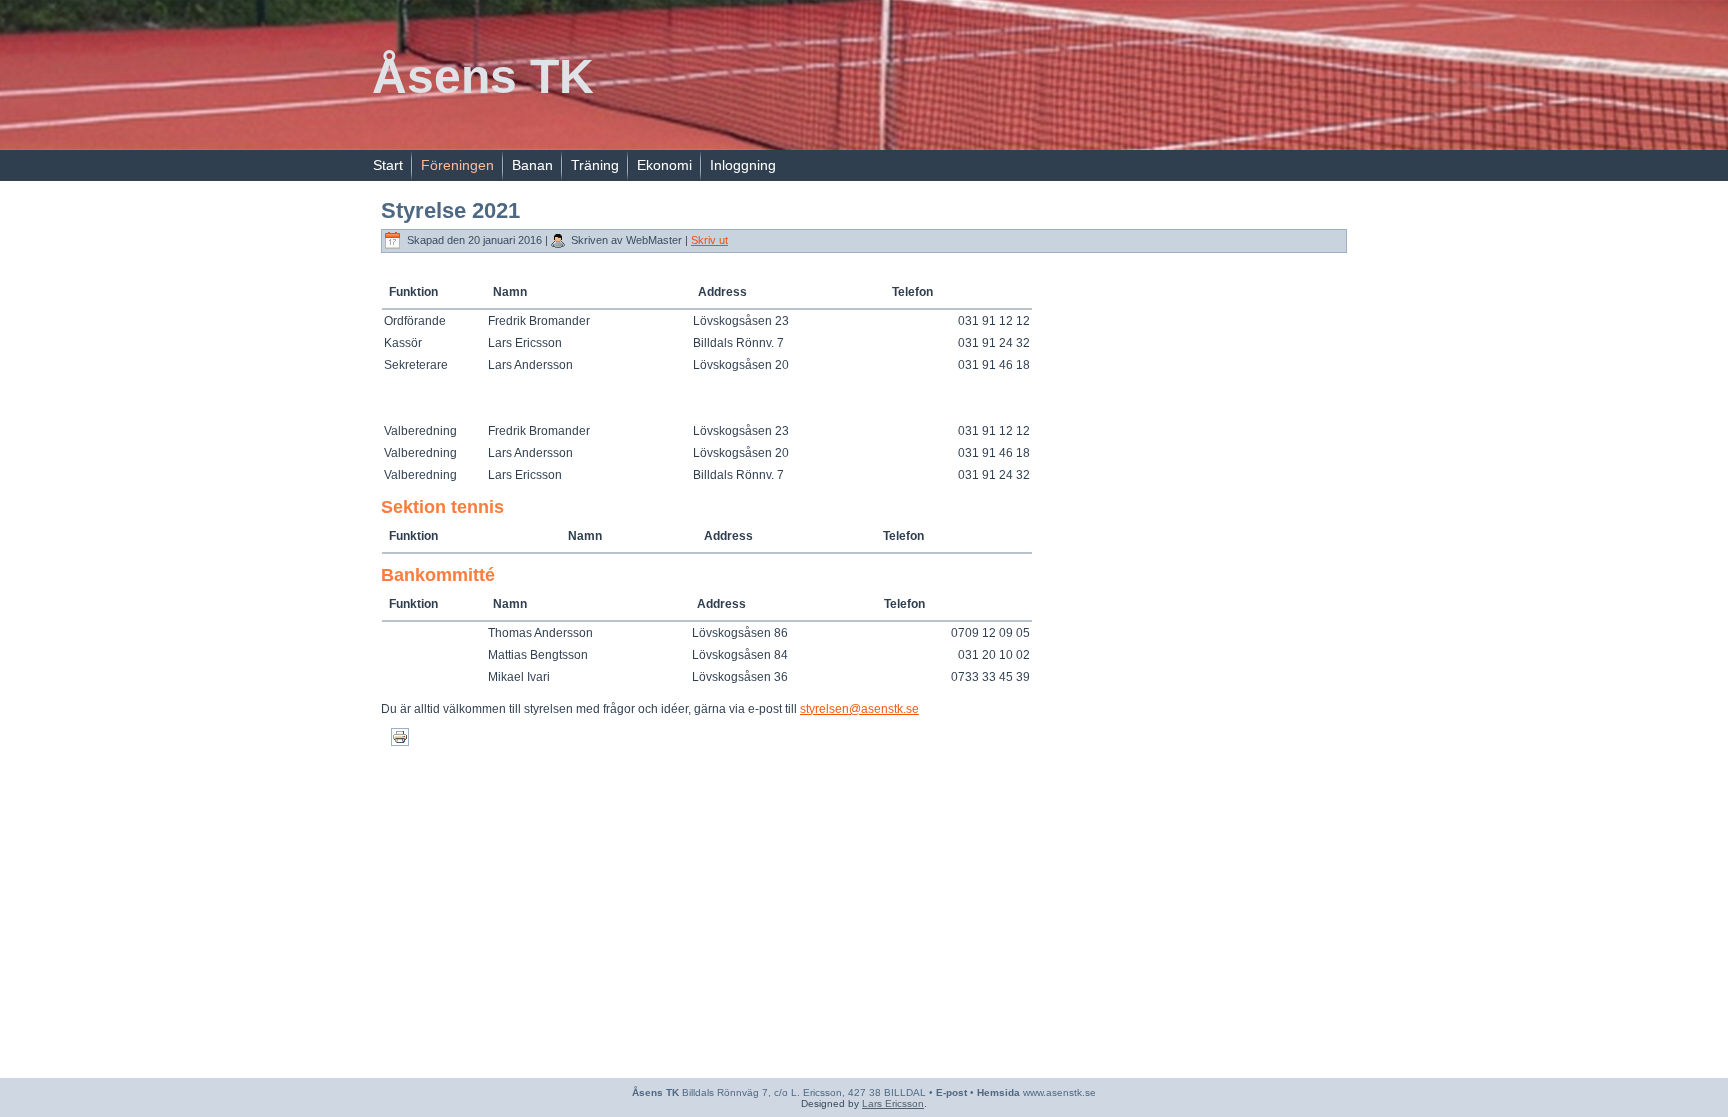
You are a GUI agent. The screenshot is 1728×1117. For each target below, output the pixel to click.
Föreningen (457, 165)
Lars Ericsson (893, 1103)
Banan (532, 165)
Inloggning (743, 165)
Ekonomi (664, 165)
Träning (595, 165)
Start (388, 165)
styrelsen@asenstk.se (859, 709)
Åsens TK (483, 76)
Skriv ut (709, 240)
